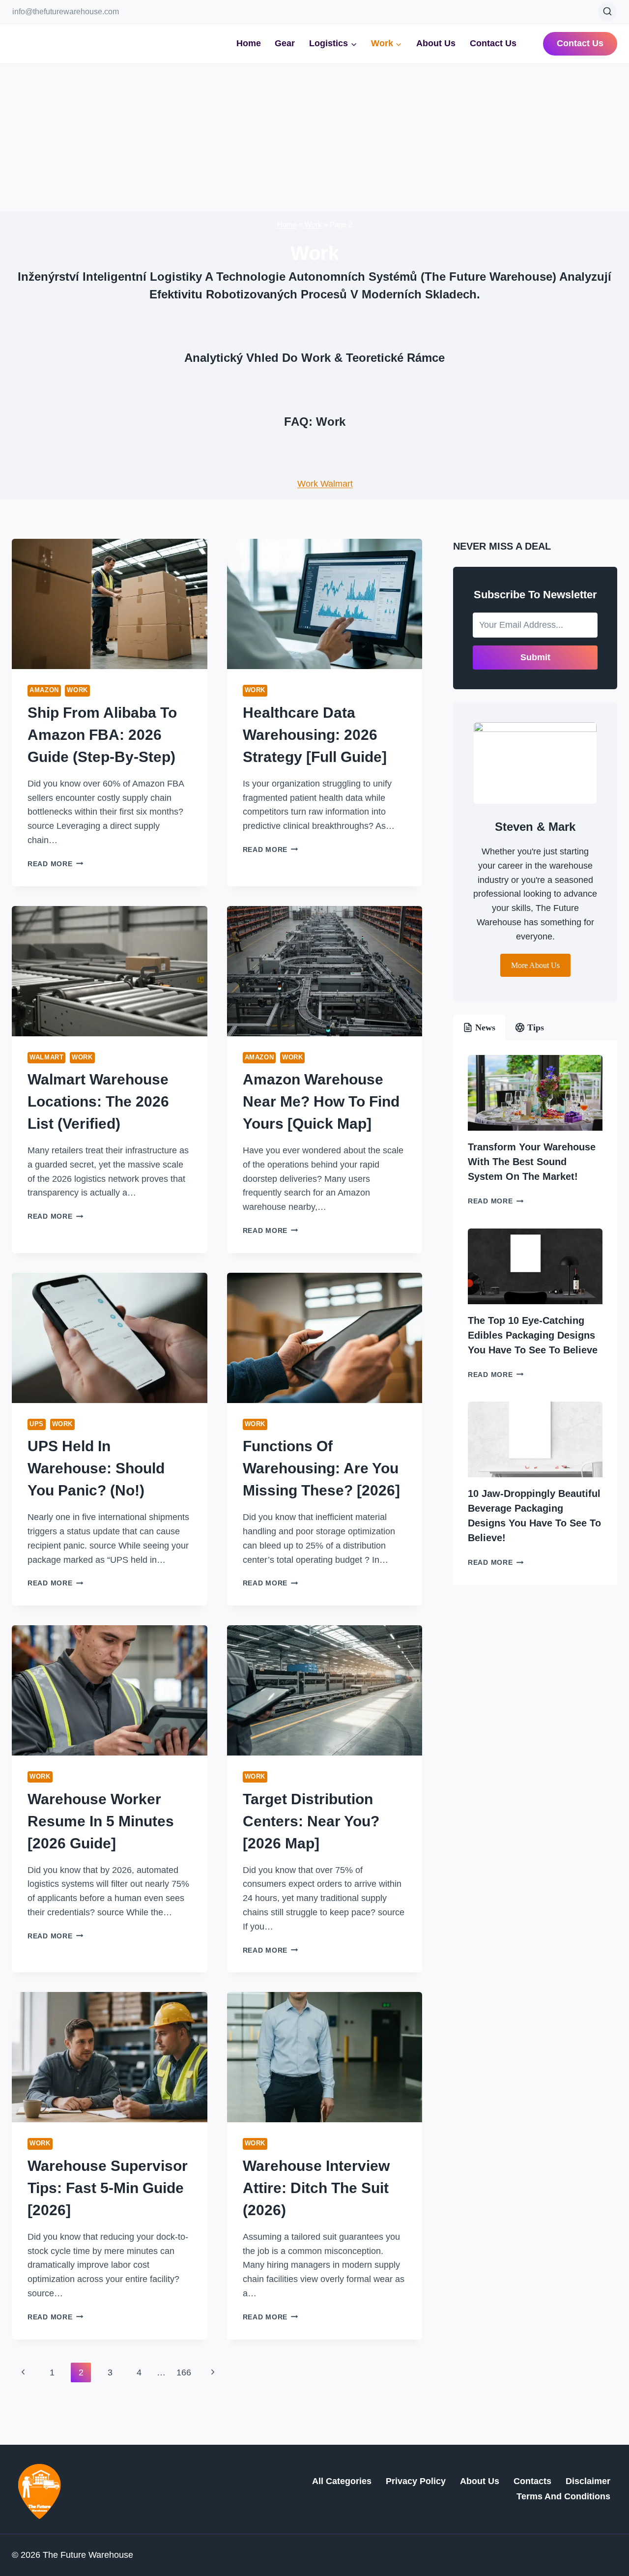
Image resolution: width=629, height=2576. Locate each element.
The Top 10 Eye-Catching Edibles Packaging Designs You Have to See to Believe (533, 1335)
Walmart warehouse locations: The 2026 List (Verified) (98, 1101)
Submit (535, 657)
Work (313, 224)
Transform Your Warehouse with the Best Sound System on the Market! (532, 1162)
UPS (37, 1424)
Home (249, 43)
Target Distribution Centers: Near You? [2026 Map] (311, 1821)
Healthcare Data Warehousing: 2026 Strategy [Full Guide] (315, 735)
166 (184, 2372)
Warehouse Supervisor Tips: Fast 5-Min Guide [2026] (108, 2188)
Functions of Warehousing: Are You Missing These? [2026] (321, 1468)
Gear (285, 43)
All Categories (342, 2481)
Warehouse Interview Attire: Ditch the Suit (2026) (316, 2188)
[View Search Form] (607, 12)
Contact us (580, 43)
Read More (55, 864)
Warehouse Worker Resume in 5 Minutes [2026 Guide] (101, 1821)
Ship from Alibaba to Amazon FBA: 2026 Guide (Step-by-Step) (102, 735)
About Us (436, 43)
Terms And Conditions (563, 2496)
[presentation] (110, 604)
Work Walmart (325, 484)
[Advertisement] (314, 138)
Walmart (46, 1057)
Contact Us (493, 43)
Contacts (532, 2481)
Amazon (44, 690)
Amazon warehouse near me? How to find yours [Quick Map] (321, 1101)
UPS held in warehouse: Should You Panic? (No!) (96, 1468)
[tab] (479, 1027)
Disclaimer (588, 2481)
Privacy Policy (416, 2481)
